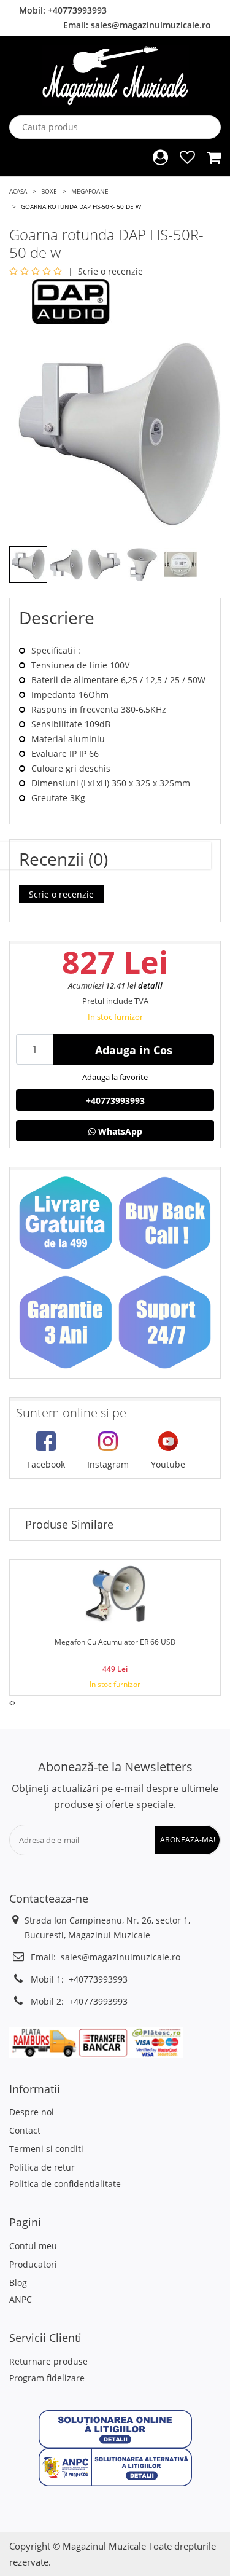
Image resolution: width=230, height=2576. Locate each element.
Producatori (33, 2264)
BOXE (49, 191)
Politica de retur (42, 2167)
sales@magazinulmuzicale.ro (151, 25)
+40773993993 (77, 10)
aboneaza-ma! (188, 1840)
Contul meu (33, 2246)
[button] (115, 2428)
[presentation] (11, 1703)
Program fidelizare (47, 2378)
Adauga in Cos (134, 1050)
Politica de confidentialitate (65, 2184)
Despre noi (32, 2112)
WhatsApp (119, 1131)
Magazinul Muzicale (104, 2546)
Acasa (18, 191)
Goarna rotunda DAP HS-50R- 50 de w (81, 206)
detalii (150, 985)
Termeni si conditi (46, 2149)
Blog (18, 2283)
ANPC (21, 2299)
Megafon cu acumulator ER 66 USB (115, 1642)
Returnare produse (48, 2361)
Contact (25, 2130)
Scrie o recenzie (110, 271)
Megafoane (90, 191)
